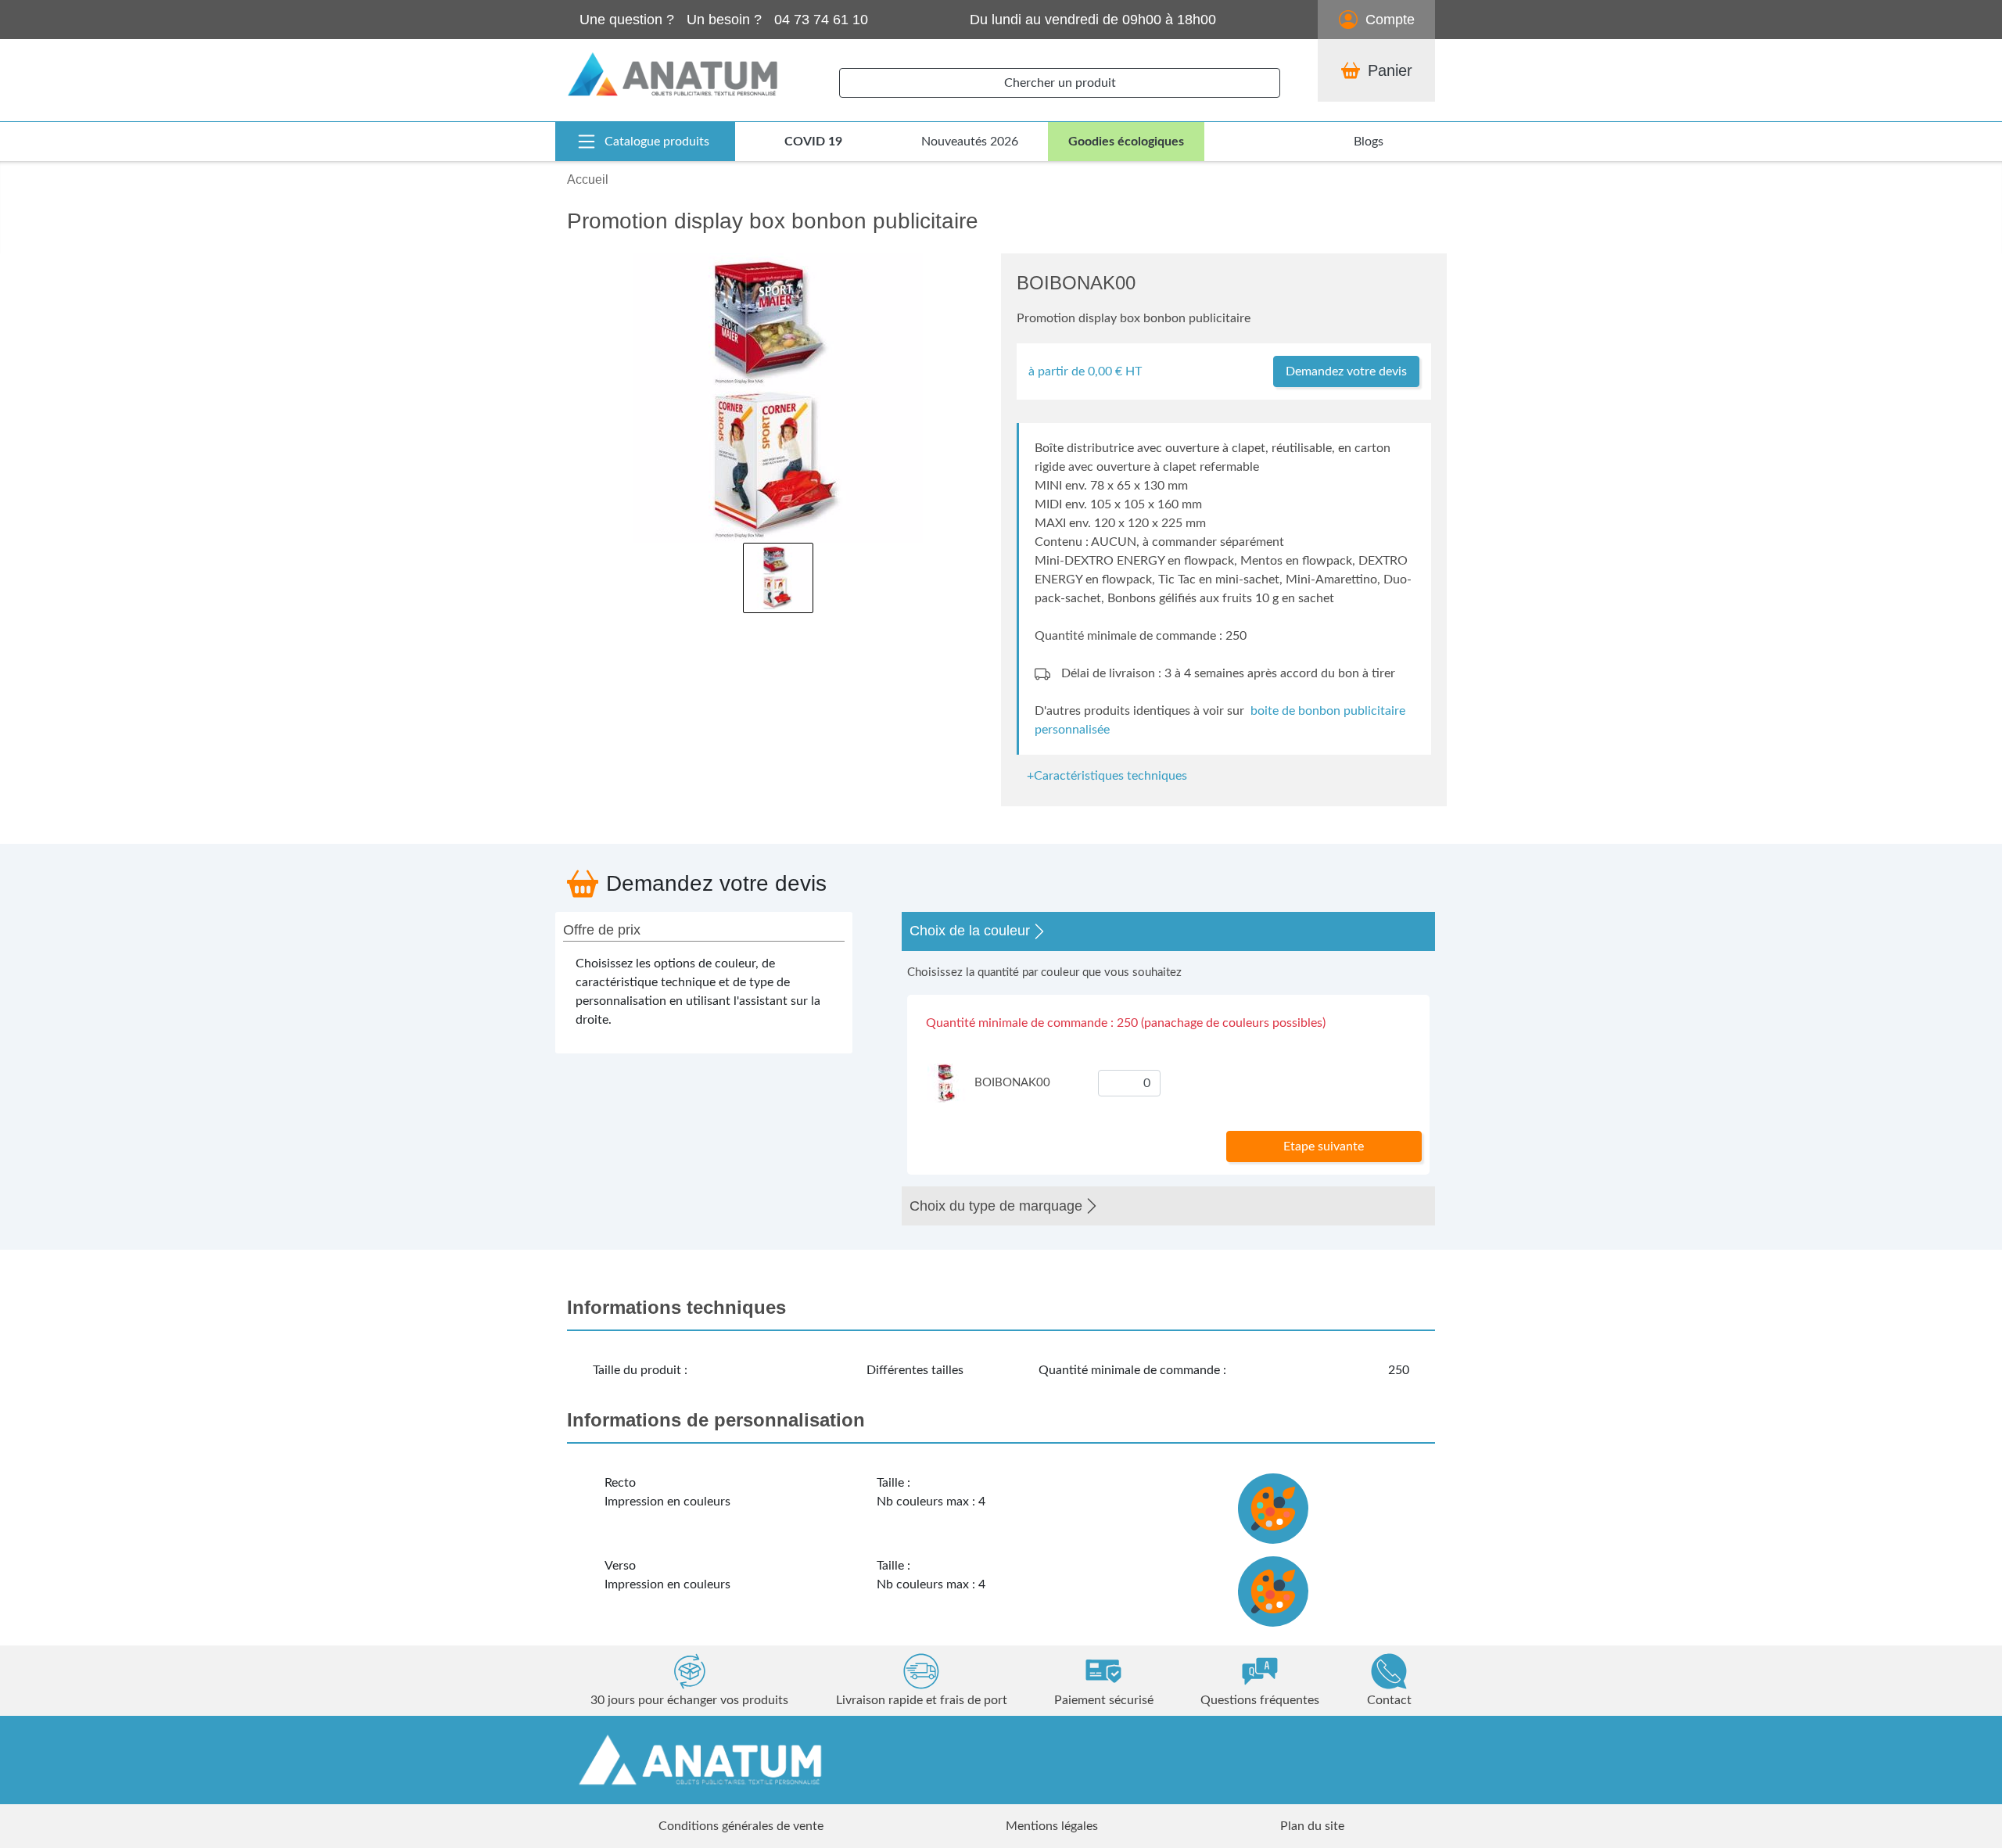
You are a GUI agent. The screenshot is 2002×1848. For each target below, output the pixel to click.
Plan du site (1312, 1826)
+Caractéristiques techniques (1107, 776)
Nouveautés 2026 (970, 142)
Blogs (1369, 142)
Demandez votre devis (1346, 371)
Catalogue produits (657, 142)
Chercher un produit (1060, 83)
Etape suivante (1324, 1146)
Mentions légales (1052, 1826)
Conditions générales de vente (741, 1826)
